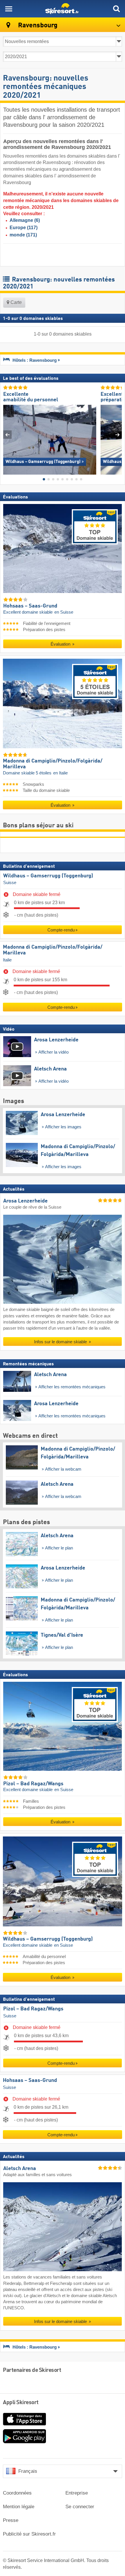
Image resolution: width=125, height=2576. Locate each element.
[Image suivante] (118, 435)
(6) (25, 220)
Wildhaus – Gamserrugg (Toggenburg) (48, 876)
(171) (23, 235)
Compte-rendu (61, 930)
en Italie (60, 773)
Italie (7, 960)
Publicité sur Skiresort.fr (29, 2534)
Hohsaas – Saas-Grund (30, 2080)
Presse (11, 2520)
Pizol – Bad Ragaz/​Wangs (33, 2009)
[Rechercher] (116, 9)
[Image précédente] (7, 435)
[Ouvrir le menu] (9, 9)
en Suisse (64, 612)
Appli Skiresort (21, 2403)
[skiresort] (63, 9)
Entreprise (77, 2493)
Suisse (10, 883)
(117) (24, 228)
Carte (16, 302)
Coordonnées (17, 2493)
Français (28, 2471)
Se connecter (80, 2507)
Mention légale (19, 2507)
